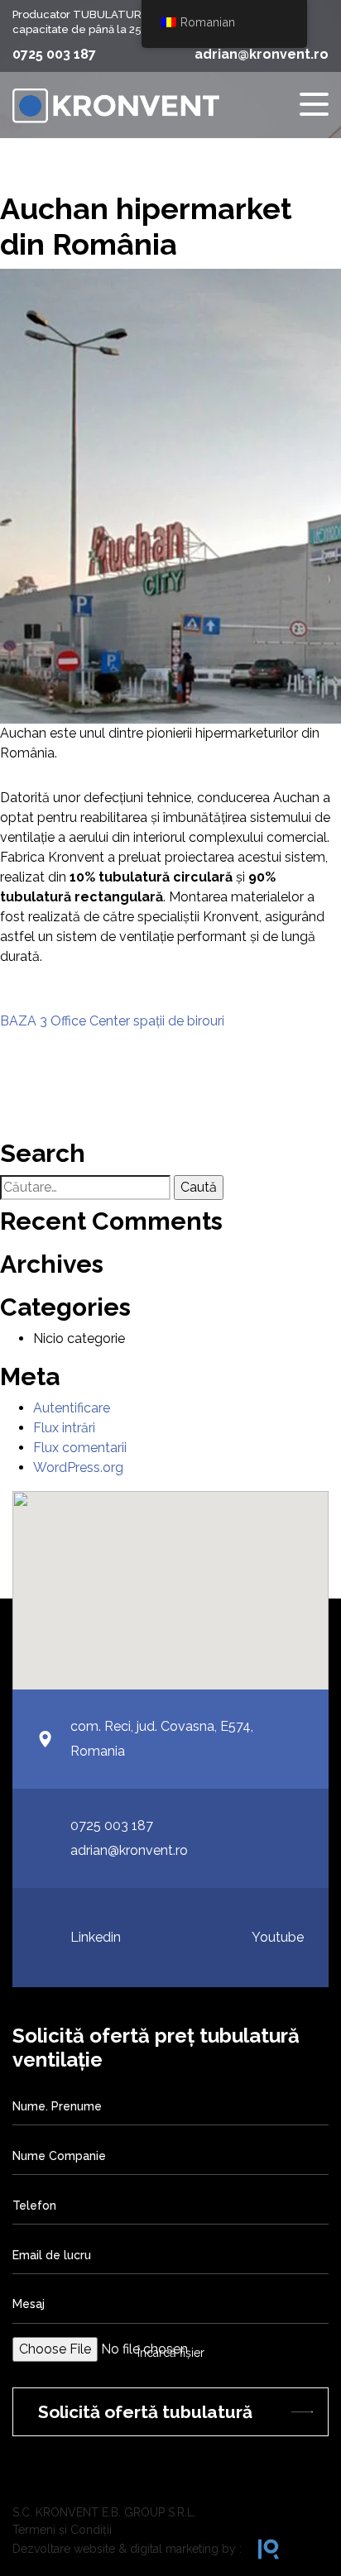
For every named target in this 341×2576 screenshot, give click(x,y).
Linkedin (96, 1937)
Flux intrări (64, 1428)
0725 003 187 (54, 54)
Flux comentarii (80, 1448)
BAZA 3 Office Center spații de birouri (112, 1021)
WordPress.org (78, 1467)
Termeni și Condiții (62, 2530)
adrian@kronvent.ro (262, 54)
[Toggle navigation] (314, 105)
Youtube (278, 1937)
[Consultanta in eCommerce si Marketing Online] (260, 2549)
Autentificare (72, 1408)
